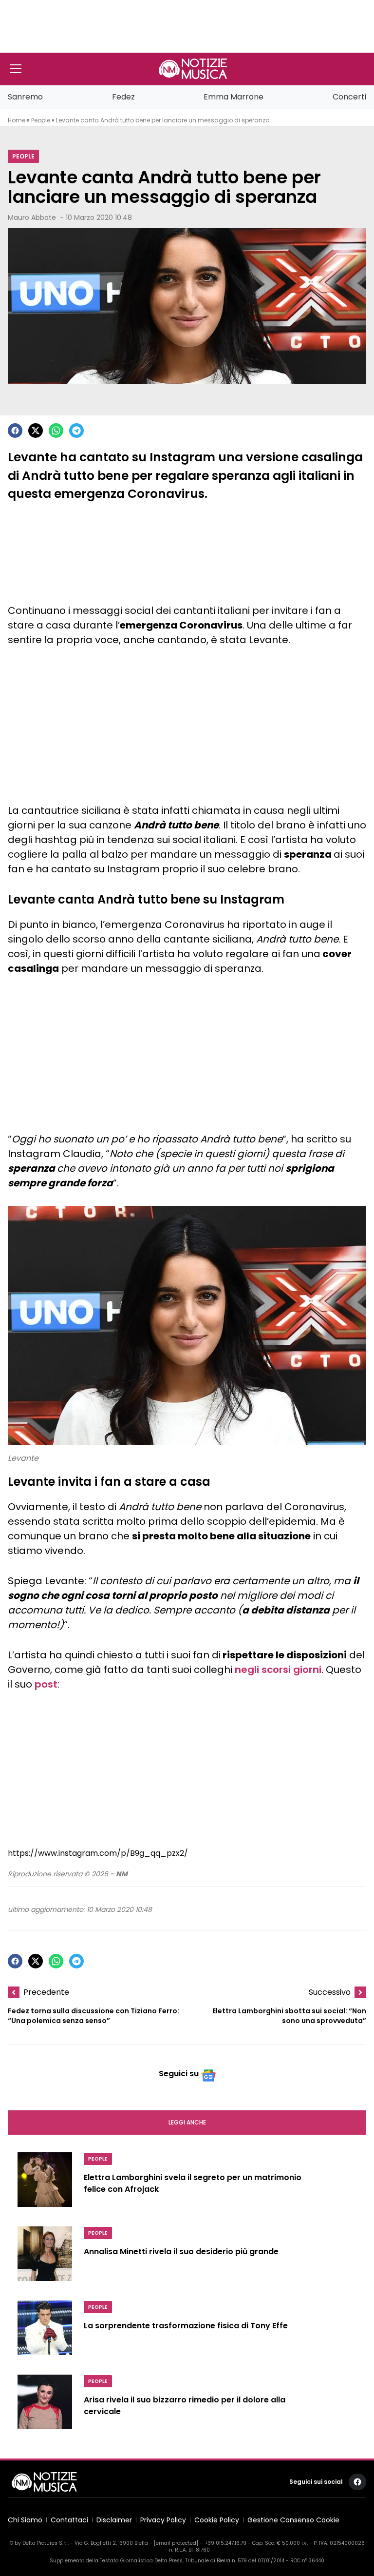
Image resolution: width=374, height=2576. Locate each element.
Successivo (330, 1992)
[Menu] (16, 69)
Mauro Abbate (32, 217)
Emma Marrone (234, 97)
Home (17, 120)
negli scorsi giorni (278, 1670)
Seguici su (179, 2074)
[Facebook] (15, 431)
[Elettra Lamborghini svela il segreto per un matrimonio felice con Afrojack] (45, 2183)
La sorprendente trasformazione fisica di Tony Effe (186, 2326)
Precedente (46, 1992)
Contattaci (69, 2520)
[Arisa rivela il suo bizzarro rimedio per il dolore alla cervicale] (45, 2406)
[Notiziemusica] (193, 69)
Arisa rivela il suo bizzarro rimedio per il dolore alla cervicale (185, 2406)
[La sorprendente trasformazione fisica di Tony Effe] (45, 2332)
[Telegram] (76, 431)
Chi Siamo (25, 2520)
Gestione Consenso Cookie (293, 2520)
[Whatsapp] (56, 431)
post (46, 1684)
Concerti (349, 97)
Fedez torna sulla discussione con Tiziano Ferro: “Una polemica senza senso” (93, 2016)
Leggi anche (187, 2122)
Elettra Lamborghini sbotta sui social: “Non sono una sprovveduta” (289, 2016)
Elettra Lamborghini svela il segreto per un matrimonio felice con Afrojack (193, 2183)
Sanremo (25, 97)
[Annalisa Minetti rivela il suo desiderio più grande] (45, 2258)
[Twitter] (36, 431)
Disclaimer (114, 2520)
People (41, 120)
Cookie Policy (217, 2520)
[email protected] (176, 2543)
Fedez (123, 97)
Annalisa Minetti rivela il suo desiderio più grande (181, 2252)
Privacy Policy (163, 2520)
